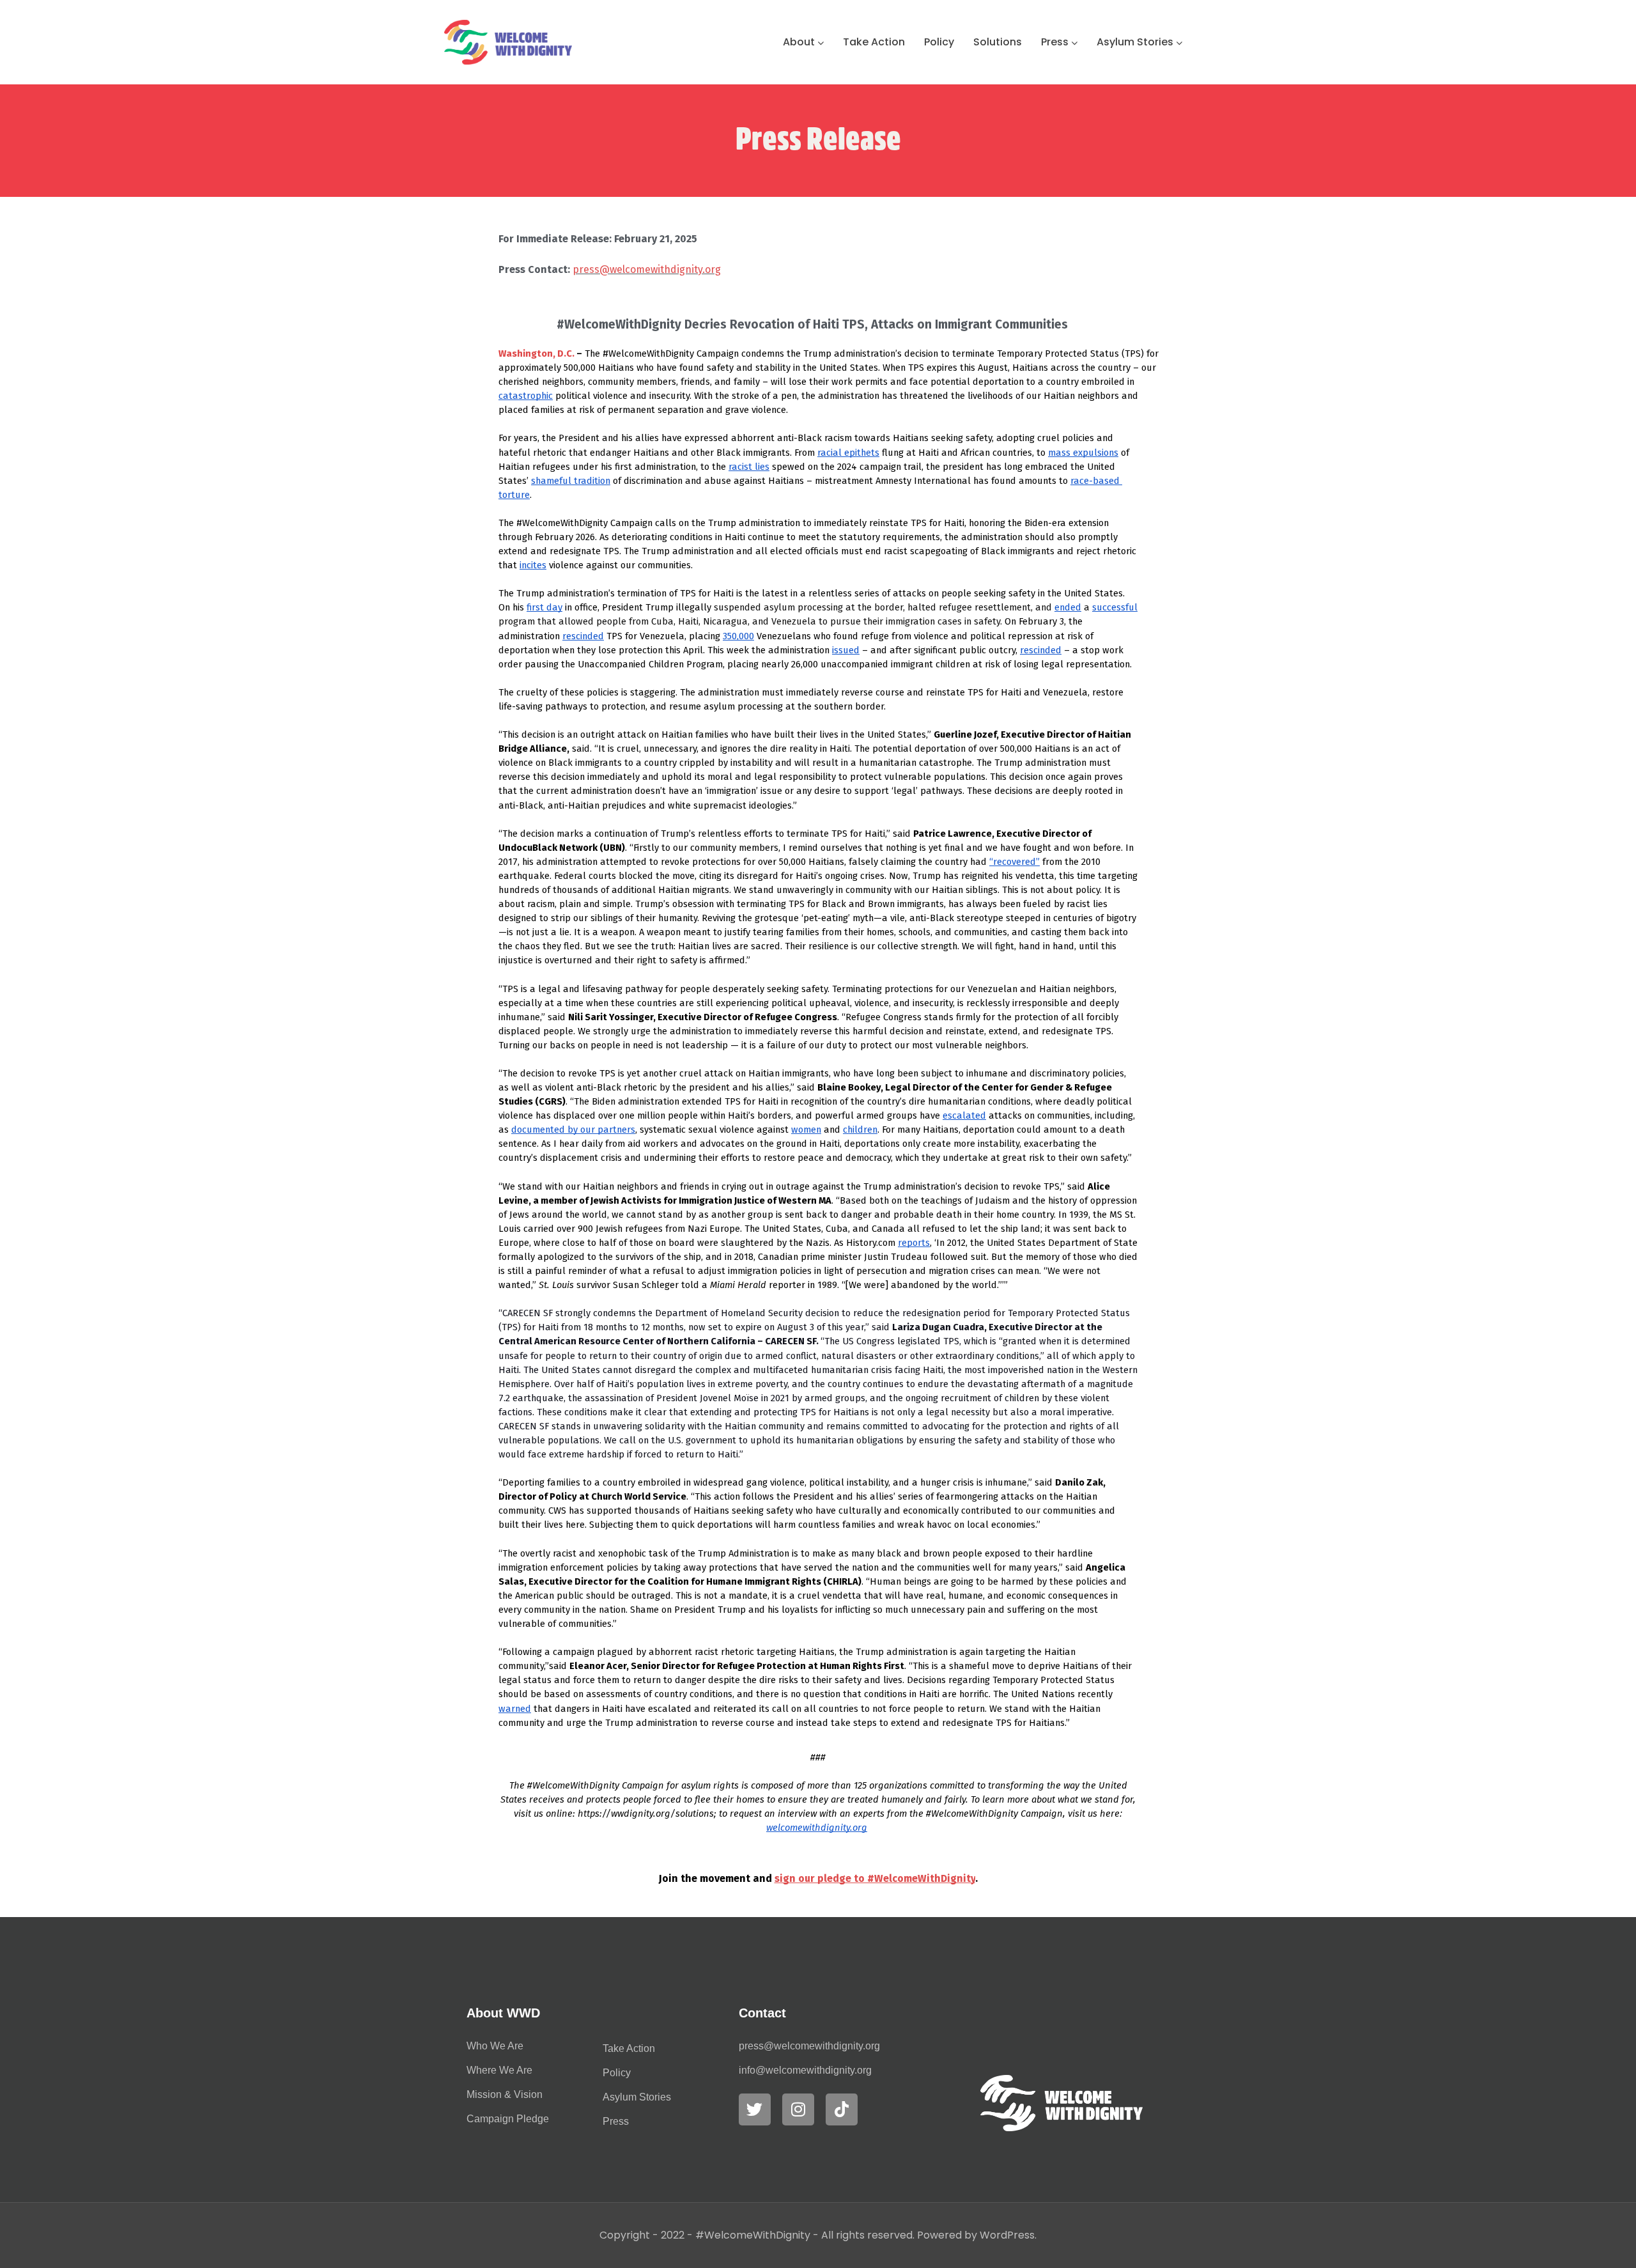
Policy (939, 42)
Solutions (998, 42)
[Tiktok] (842, 2109)
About (799, 42)
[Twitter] (755, 2109)
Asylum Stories (1135, 42)
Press (1055, 42)
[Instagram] (798, 2109)
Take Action (874, 42)
